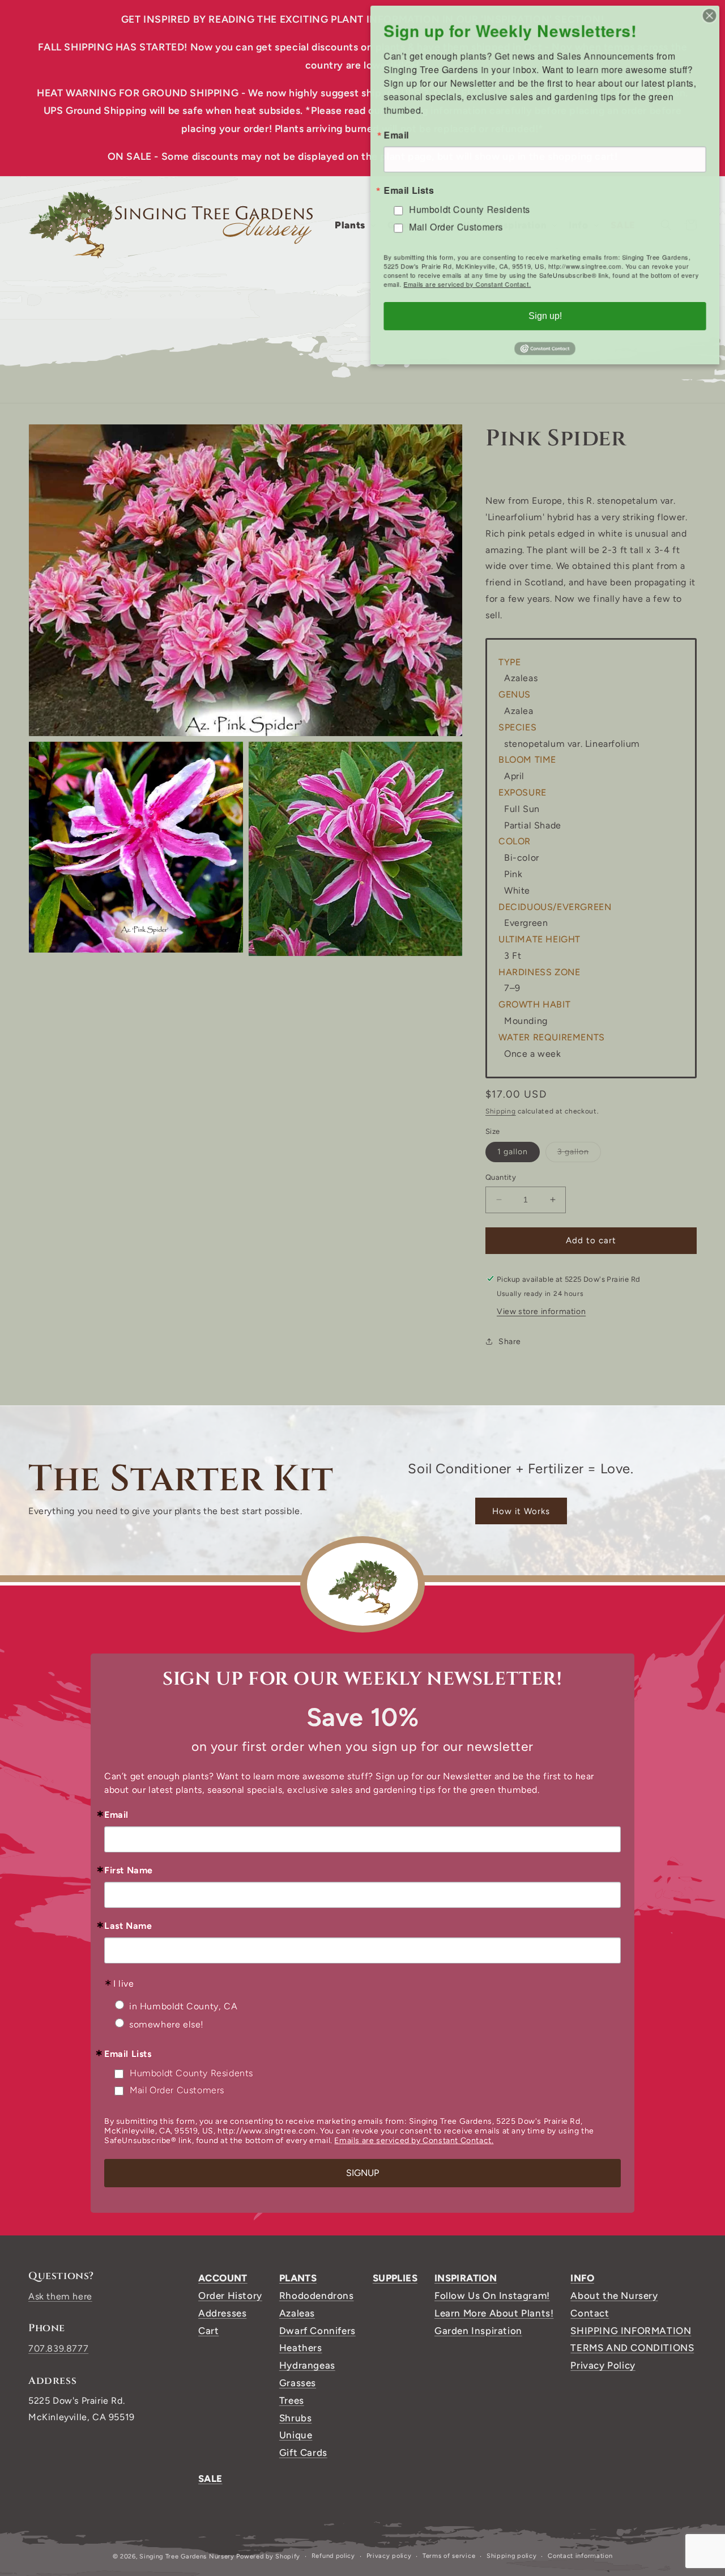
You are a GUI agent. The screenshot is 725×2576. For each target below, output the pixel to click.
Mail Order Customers (177, 2090)
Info (582, 2278)
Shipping (501, 1111)
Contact (590, 2313)
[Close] (710, 15)
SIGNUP (362, 2173)
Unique (296, 2435)
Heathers (301, 2348)
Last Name (128, 1926)
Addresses (222, 2313)
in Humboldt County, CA (183, 2006)
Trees (292, 2400)
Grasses (298, 2383)
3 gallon (579, 1154)
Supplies (395, 2278)
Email (116, 1815)
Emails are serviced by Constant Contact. (414, 2141)
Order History (230, 2296)
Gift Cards (303, 2452)
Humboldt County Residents (191, 2073)
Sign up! (545, 316)
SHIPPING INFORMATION (631, 2331)
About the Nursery (614, 2296)
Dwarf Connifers (317, 2331)
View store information (541, 1311)
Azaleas (297, 2313)
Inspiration (466, 2278)
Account (223, 2278)
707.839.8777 (58, 2348)
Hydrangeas (307, 2365)
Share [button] (510, 1341)
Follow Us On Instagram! (492, 2296)
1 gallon (513, 1152)
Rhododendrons (317, 2296)
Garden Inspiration (478, 2331)
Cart (208, 2331)
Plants (298, 2278)
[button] (354, 225)
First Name (129, 1871)
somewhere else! (167, 2024)
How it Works (521, 1511)
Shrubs (296, 2418)
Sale (210, 2479)
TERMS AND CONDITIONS (632, 2348)
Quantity (501, 1177)
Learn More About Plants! (494, 2313)
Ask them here (60, 2296)
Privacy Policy (603, 2365)
